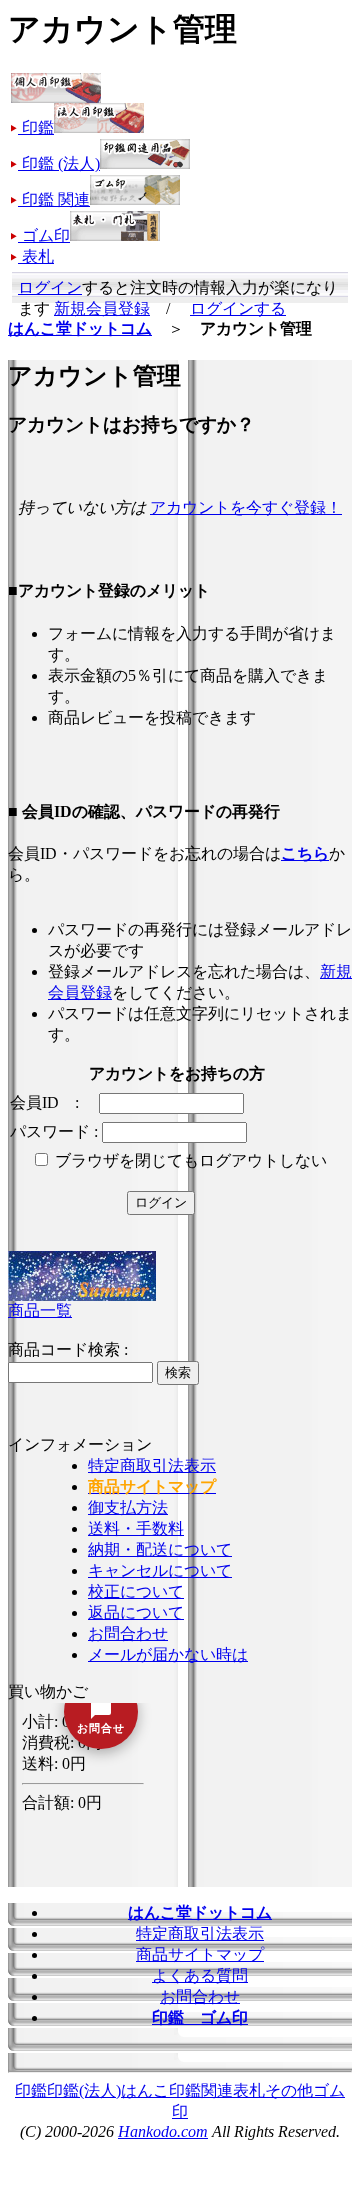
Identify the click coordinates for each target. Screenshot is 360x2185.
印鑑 (31, 2090)
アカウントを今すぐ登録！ (246, 507)
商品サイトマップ (200, 1954)
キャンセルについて (160, 1570)
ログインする (238, 308)
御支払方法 (128, 1507)
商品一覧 (40, 1310)
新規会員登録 (102, 308)
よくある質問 (200, 1975)
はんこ (145, 2090)
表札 (249, 2090)
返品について (136, 1612)
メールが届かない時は (168, 1654)
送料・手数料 (136, 1528)
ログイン (50, 287)
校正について (136, 1591)
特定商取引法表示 (152, 1465)
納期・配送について (160, 1549)
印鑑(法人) (84, 2090)
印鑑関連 (201, 2090)
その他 (289, 2090)
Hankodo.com (163, 2131)
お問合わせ (128, 1633)
